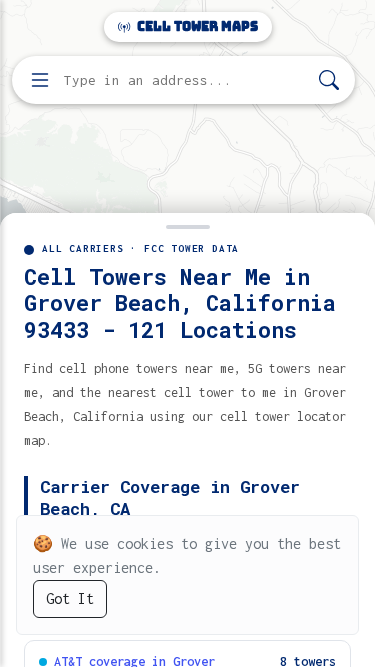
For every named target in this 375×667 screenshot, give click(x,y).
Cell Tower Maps (196, 26)
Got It (70, 598)
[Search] (329, 80)
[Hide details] (187, 225)
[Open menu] (40, 80)
